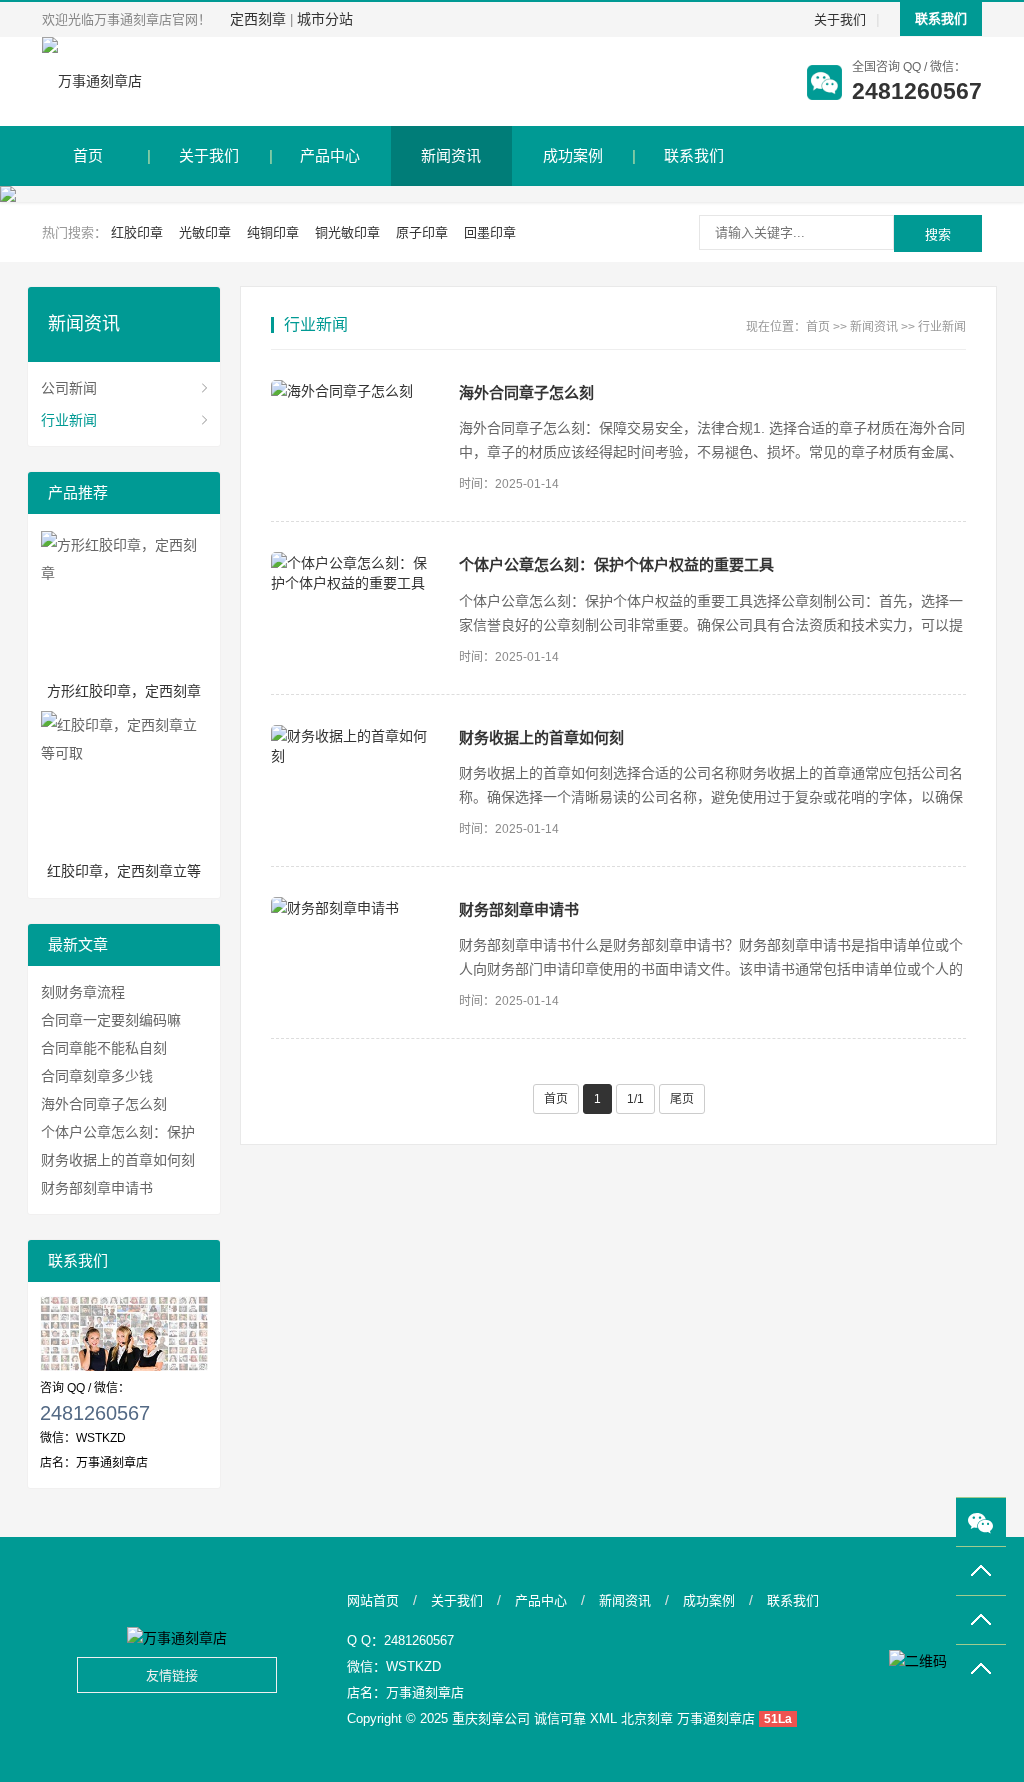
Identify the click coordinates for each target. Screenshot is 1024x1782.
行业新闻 (942, 327)
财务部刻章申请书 (519, 909)
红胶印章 (137, 232)
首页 (88, 155)
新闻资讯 (451, 155)
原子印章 (422, 232)
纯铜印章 (273, 232)
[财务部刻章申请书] (355, 907)
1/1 (635, 1099)
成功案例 (573, 155)
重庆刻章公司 (491, 1718)
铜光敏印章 (347, 232)
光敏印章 (205, 232)
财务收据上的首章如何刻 (541, 737)
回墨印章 (490, 232)
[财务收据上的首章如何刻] (355, 745)
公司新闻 (69, 388)
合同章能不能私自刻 (104, 1048)
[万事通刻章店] (92, 81)
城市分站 (325, 19)
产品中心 (330, 155)
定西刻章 (258, 19)
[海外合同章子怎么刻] (355, 390)
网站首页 (373, 1600)
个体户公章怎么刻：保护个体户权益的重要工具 (616, 564)
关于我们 (840, 19)
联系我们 (941, 18)
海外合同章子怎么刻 (526, 392)
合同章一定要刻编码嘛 (111, 1020)
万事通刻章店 (425, 1692)
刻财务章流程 (83, 992)
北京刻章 (647, 1718)
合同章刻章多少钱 (97, 1076)
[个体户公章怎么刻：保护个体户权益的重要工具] (355, 572)
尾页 (682, 1099)
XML (603, 1718)
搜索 (938, 234)
